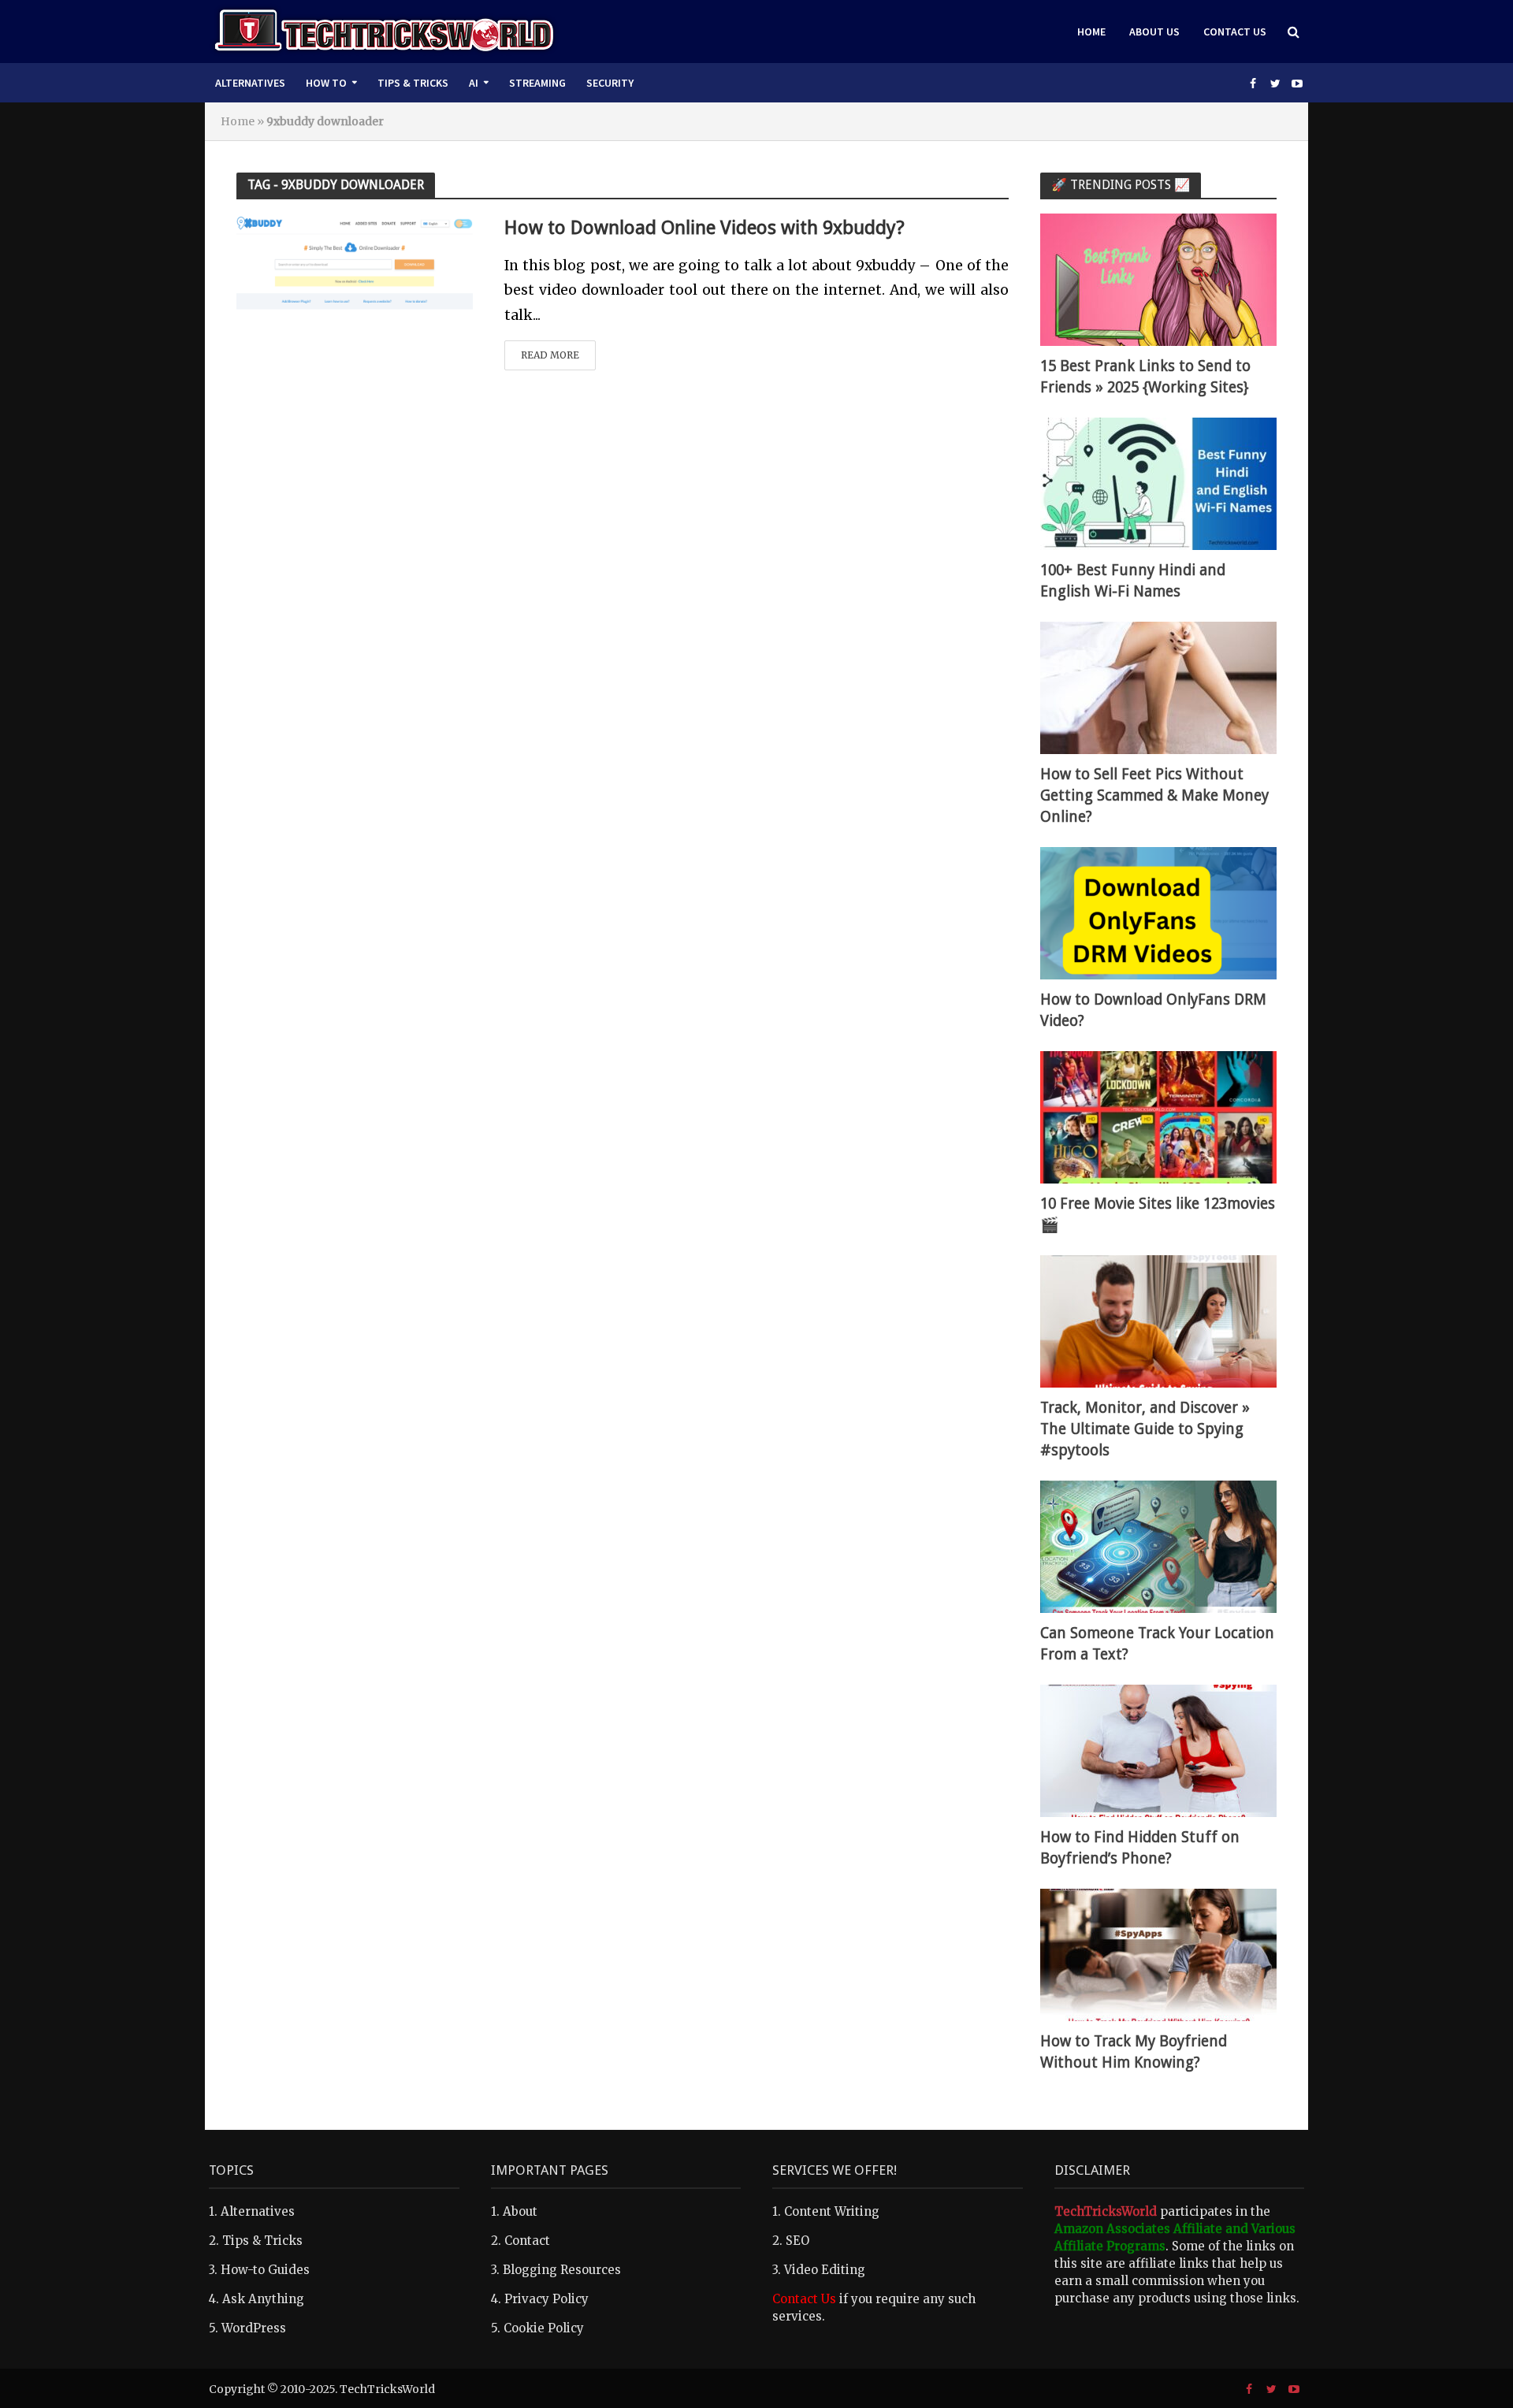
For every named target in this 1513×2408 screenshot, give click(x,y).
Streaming (537, 83)
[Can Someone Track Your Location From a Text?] (1158, 1546)
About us (1154, 32)
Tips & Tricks (413, 83)
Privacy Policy (546, 2299)
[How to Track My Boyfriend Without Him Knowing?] (1158, 1954)
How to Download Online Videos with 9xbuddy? (704, 228)
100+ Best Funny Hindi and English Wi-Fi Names (1133, 581)
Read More (550, 355)
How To (326, 83)
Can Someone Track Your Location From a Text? (1157, 1644)
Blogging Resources (562, 2270)
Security (610, 83)
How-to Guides (265, 2270)
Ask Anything (263, 2299)
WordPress (254, 2328)
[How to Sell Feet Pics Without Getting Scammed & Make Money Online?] (1158, 687)
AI (474, 83)
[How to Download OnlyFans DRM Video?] (1158, 912)
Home (1091, 32)
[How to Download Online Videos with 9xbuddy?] (355, 266)
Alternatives (250, 83)
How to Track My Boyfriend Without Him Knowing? (1134, 2052)
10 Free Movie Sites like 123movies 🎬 (1158, 1214)
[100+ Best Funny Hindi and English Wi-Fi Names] (1158, 483)
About (520, 2211)
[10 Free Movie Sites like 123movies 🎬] (1158, 1116)
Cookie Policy (544, 2328)
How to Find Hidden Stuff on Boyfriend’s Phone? (1140, 1848)
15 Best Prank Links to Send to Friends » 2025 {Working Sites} (1145, 377)
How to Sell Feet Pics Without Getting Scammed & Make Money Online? (1154, 795)
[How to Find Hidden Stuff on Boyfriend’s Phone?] (1158, 1750)
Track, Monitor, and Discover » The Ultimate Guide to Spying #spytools (1145, 1429)
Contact (527, 2241)
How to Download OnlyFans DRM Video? (1153, 1010)
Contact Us (1235, 32)
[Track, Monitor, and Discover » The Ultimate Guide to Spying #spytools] (1158, 1320)
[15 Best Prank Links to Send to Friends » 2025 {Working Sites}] (1158, 279)
